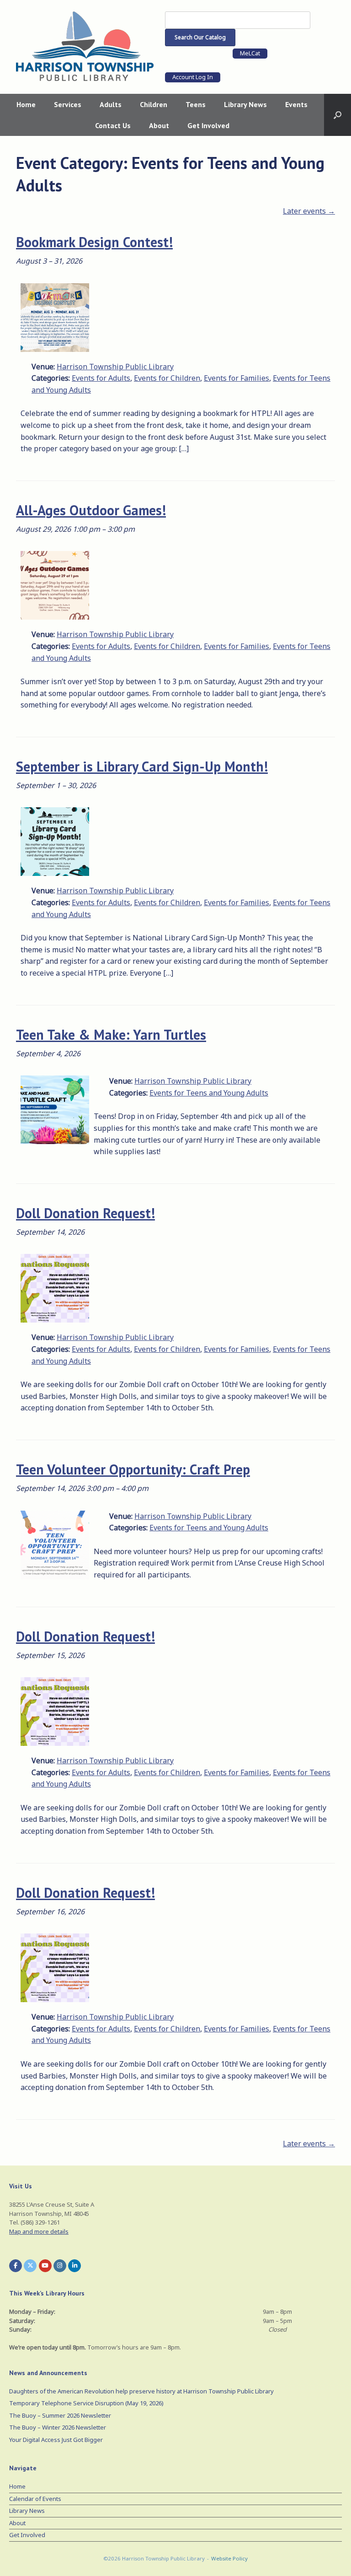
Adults (111, 104)
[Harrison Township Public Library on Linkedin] (74, 2266)
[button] (338, 115)
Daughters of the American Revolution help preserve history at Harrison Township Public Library (141, 2391)
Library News (245, 104)
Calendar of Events (35, 2499)
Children (154, 104)
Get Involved (208, 125)
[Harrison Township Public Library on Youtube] (45, 2266)
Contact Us (113, 125)
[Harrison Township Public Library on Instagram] (60, 2266)
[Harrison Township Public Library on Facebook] (16, 2266)
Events (296, 104)
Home (26, 104)
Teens (196, 104)
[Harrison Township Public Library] (85, 46)
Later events (309, 211)
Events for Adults (101, 378)
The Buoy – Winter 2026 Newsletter (58, 2427)
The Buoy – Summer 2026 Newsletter (60, 2415)
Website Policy (229, 2558)
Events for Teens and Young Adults (209, 1093)
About (159, 125)
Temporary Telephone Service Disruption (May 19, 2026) (86, 2403)
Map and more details (39, 2231)
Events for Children (167, 378)
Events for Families (237, 378)
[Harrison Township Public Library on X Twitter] (30, 2266)
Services (68, 104)
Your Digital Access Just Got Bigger (56, 2440)
